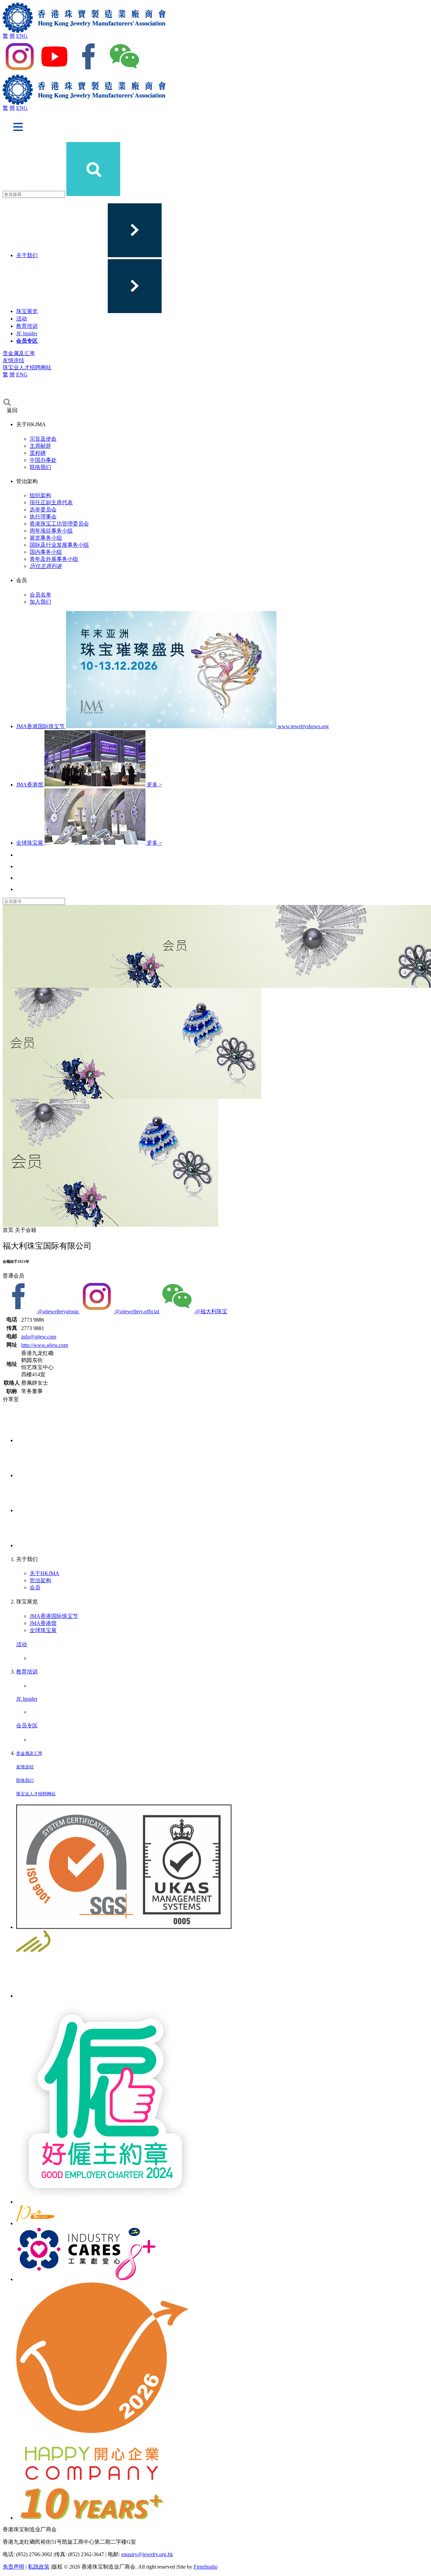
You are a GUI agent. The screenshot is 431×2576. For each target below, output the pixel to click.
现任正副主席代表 (51, 502)
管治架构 (40, 1580)
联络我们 (40, 467)
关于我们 (27, 255)
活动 (22, 319)
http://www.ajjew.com (45, 1345)
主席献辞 (40, 446)
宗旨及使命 (43, 439)
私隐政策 (39, 2567)
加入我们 (40, 602)
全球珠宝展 (43, 1630)
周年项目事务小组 (51, 531)
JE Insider (27, 333)
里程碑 (38, 453)
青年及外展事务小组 (54, 559)
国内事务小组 (46, 552)
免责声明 (13, 2567)
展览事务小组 (46, 538)
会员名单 (40, 595)
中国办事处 (43, 460)
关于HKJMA (44, 1573)
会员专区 (27, 341)
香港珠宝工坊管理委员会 (59, 524)
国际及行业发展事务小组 (59, 545)
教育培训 (27, 326)
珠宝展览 (27, 311)
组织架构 (40, 495)
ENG (22, 36)
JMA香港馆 (43, 1623)
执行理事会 (43, 517)
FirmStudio (206, 2567)
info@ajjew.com (39, 1337)
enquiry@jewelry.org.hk (147, 2554)
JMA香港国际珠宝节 (54, 1616)
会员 (35, 1587)
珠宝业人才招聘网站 (27, 367)
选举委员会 (43, 510)
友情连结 (13, 360)
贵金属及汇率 (19, 353)
